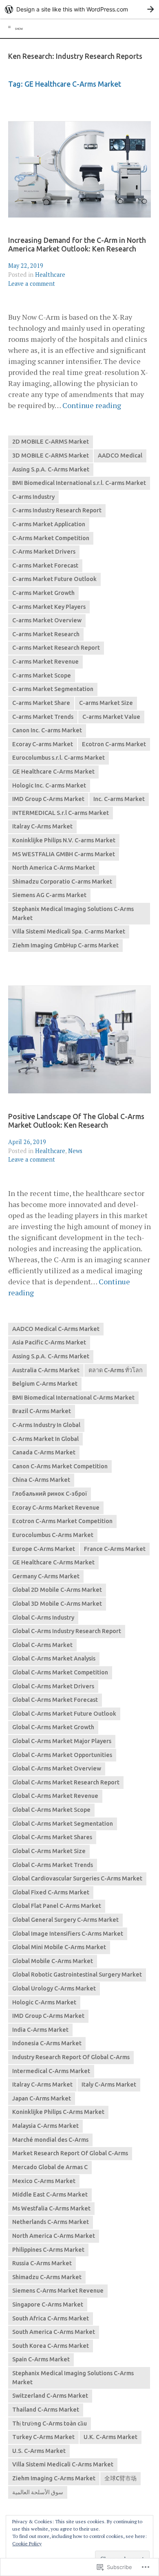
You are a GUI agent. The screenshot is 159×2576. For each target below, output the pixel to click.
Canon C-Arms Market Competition (60, 1466)
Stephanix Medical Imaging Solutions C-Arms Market (73, 913)
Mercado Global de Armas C (50, 2167)
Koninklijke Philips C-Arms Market (58, 2112)
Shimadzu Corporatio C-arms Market (62, 882)
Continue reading (92, 405)
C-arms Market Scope (42, 675)
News (75, 1151)
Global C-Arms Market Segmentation (63, 1824)
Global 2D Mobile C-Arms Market (57, 1590)
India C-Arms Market (40, 2030)
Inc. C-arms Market (119, 799)
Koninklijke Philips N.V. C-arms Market (64, 840)
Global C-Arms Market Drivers (53, 1686)
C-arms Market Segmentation (53, 689)
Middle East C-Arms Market (50, 2195)
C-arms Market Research (46, 634)
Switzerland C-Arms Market (50, 2396)
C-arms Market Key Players (49, 607)
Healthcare (50, 275)
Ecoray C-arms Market (43, 744)
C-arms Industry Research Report (57, 510)
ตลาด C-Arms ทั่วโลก (116, 1370)
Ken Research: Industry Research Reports (75, 56)
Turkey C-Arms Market (43, 2437)
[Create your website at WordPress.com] (79, 9)
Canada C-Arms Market (44, 1452)
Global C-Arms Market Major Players (62, 1741)
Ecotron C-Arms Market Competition (62, 1521)
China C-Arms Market (41, 1480)
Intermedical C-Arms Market (51, 2071)
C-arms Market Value (111, 717)
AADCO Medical (120, 456)
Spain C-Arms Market (41, 2359)
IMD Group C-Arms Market (48, 799)
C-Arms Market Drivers (44, 552)
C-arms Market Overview (47, 620)
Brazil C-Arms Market (42, 1411)
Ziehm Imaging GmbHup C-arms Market (65, 945)
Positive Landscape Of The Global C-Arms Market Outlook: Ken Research (76, 1121)
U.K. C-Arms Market (110, 2437)
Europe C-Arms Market (44, 1549)
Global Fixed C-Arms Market (51, 1892)
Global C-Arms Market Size (49, 1851)
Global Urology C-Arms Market (54, 1988)
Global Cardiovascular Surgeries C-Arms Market (77, 1878)
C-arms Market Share (41, 703)
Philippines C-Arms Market (48, 2250)
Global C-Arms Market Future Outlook (64, 1714)
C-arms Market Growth (43, 593)
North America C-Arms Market (54, 868)
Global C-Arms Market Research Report (66, 1782)
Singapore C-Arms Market (48, 2304)
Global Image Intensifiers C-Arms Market (68, 1934)
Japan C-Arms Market (42, 2098)
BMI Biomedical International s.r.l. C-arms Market (79, 483)
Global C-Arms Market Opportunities (62, 1755)
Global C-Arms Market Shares (52, 1837)
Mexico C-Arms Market (44, 2181)
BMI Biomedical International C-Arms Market (73, 1398)
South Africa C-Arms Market (51, 2318)
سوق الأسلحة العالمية (38, 2492)
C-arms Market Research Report (56, 648)
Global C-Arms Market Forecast (55, 1700)
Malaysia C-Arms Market (45, 2126)
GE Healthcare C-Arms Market (53, 772)
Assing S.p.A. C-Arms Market (51, 469)
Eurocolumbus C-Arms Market (53, 1535)
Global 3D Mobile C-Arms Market (57, 1604)
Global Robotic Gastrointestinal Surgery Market (77, 1975)
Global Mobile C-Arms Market (53, 1961)
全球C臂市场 (120, 2478)
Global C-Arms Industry (43, 1618)
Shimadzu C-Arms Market (47, 2277)
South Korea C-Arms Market (51, 2346)
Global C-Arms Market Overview (57, 1768)
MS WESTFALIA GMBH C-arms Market (64, 854)
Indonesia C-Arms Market (47, 2043)
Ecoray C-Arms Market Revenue (56, 1508)
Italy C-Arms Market (109, 2085)
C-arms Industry (33, 497)
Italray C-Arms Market (42, 826)
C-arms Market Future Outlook (54, 579)
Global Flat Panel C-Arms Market (57, 1906)
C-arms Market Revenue (45, 662)
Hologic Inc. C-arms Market (49, 785)
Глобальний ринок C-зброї (50, 1494)
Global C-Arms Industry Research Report (67, 1631)
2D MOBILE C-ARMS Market (51, 442)
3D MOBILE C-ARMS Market (51, 456)
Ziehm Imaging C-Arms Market (54, 2478)
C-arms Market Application (49, 524)
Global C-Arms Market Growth (53, 1727)
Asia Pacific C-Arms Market (49, 1342)
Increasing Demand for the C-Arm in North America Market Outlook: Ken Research (77, 245)
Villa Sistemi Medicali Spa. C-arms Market (69, 931)
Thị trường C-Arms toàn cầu (50, 2423)
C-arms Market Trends (43, 717)
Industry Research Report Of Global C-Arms (71, 2057)
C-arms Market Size (106, 703)
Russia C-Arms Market (42, 2263)
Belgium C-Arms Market (45, 1384)
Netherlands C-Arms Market (51, 2222)
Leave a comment (32, 284)
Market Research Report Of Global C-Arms (70, 2153)
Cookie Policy (27, 2543)
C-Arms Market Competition (51, 538)
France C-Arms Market (115, 1549)
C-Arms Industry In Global (46, 1425)
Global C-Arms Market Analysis (54, 1658)
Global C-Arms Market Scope (51, 1810)
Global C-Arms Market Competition (60, 1672)
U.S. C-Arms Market (39, 2451)
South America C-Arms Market (54, 2332)
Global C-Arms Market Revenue (55, 1796)
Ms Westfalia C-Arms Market (51, 2208)
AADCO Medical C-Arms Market (56, 1329)
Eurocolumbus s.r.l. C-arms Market (59, 758)
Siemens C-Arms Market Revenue (58, 2291)
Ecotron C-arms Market (114, 744)
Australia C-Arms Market (46, 1370)
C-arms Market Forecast (45, 565)
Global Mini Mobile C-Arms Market (59, 1947)
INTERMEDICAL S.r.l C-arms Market (61, 813)
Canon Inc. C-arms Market (47, 730)
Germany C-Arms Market (46, 1576)
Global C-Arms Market (42, 1645)
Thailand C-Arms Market (46, 2410)
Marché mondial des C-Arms (50, 2140)
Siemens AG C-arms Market (49, 895)
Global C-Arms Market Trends (53, 1865)
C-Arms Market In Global (45, 1439)
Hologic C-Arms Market (44, 2002)
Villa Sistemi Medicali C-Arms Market (63, 2464)
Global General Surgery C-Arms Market (65, 1920)
